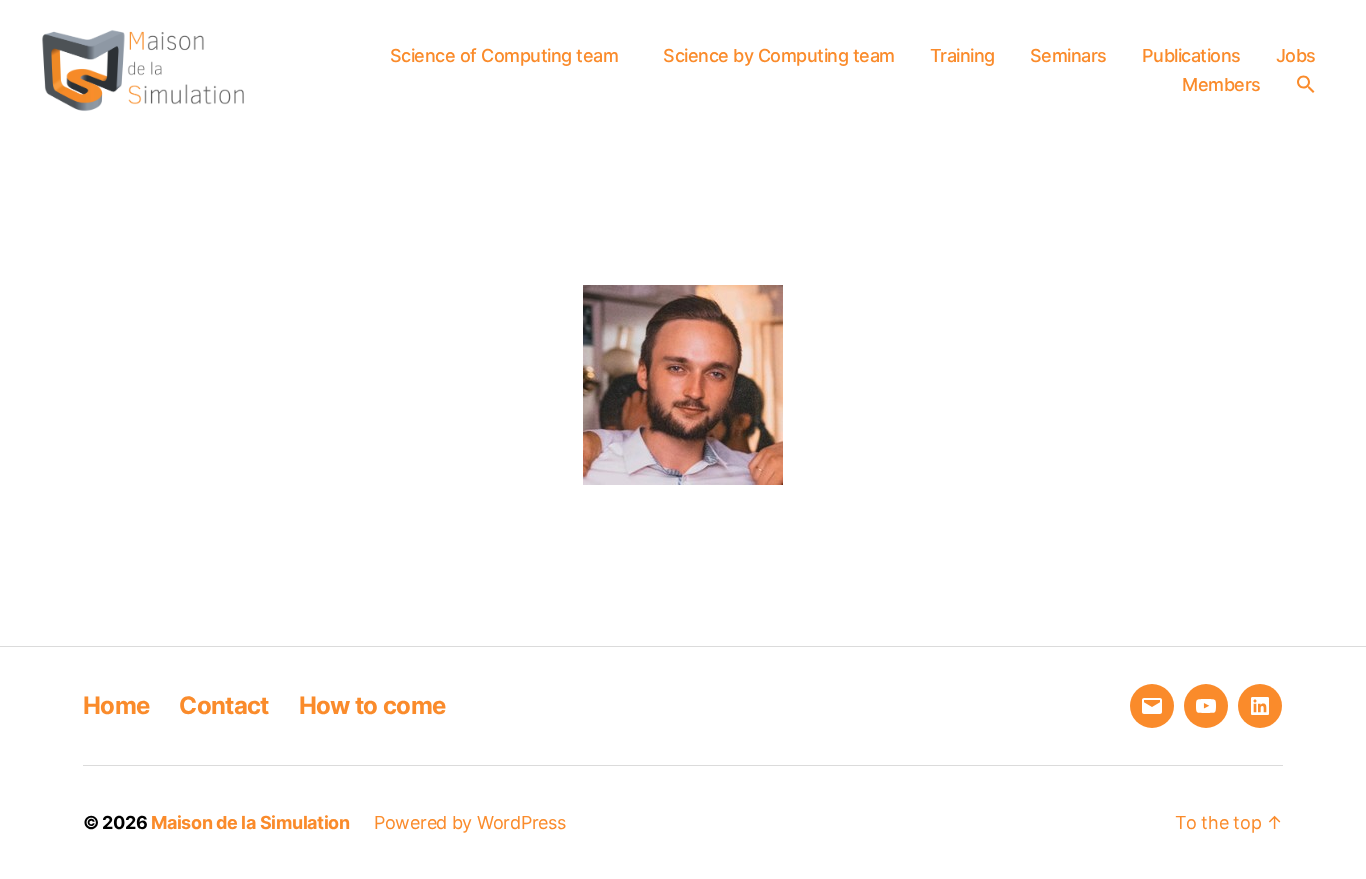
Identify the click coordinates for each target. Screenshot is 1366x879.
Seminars (1068, 55)
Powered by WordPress (470, 822)
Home (116, 705)
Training (962, 55)
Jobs (1296, 55)
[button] (1311, 84)
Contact (223, 705)
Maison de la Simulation (250, 822)
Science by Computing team (779, 55)
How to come (372, 705)
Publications (1191, 55)
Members (1221, 84)
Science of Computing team (504, 55)
